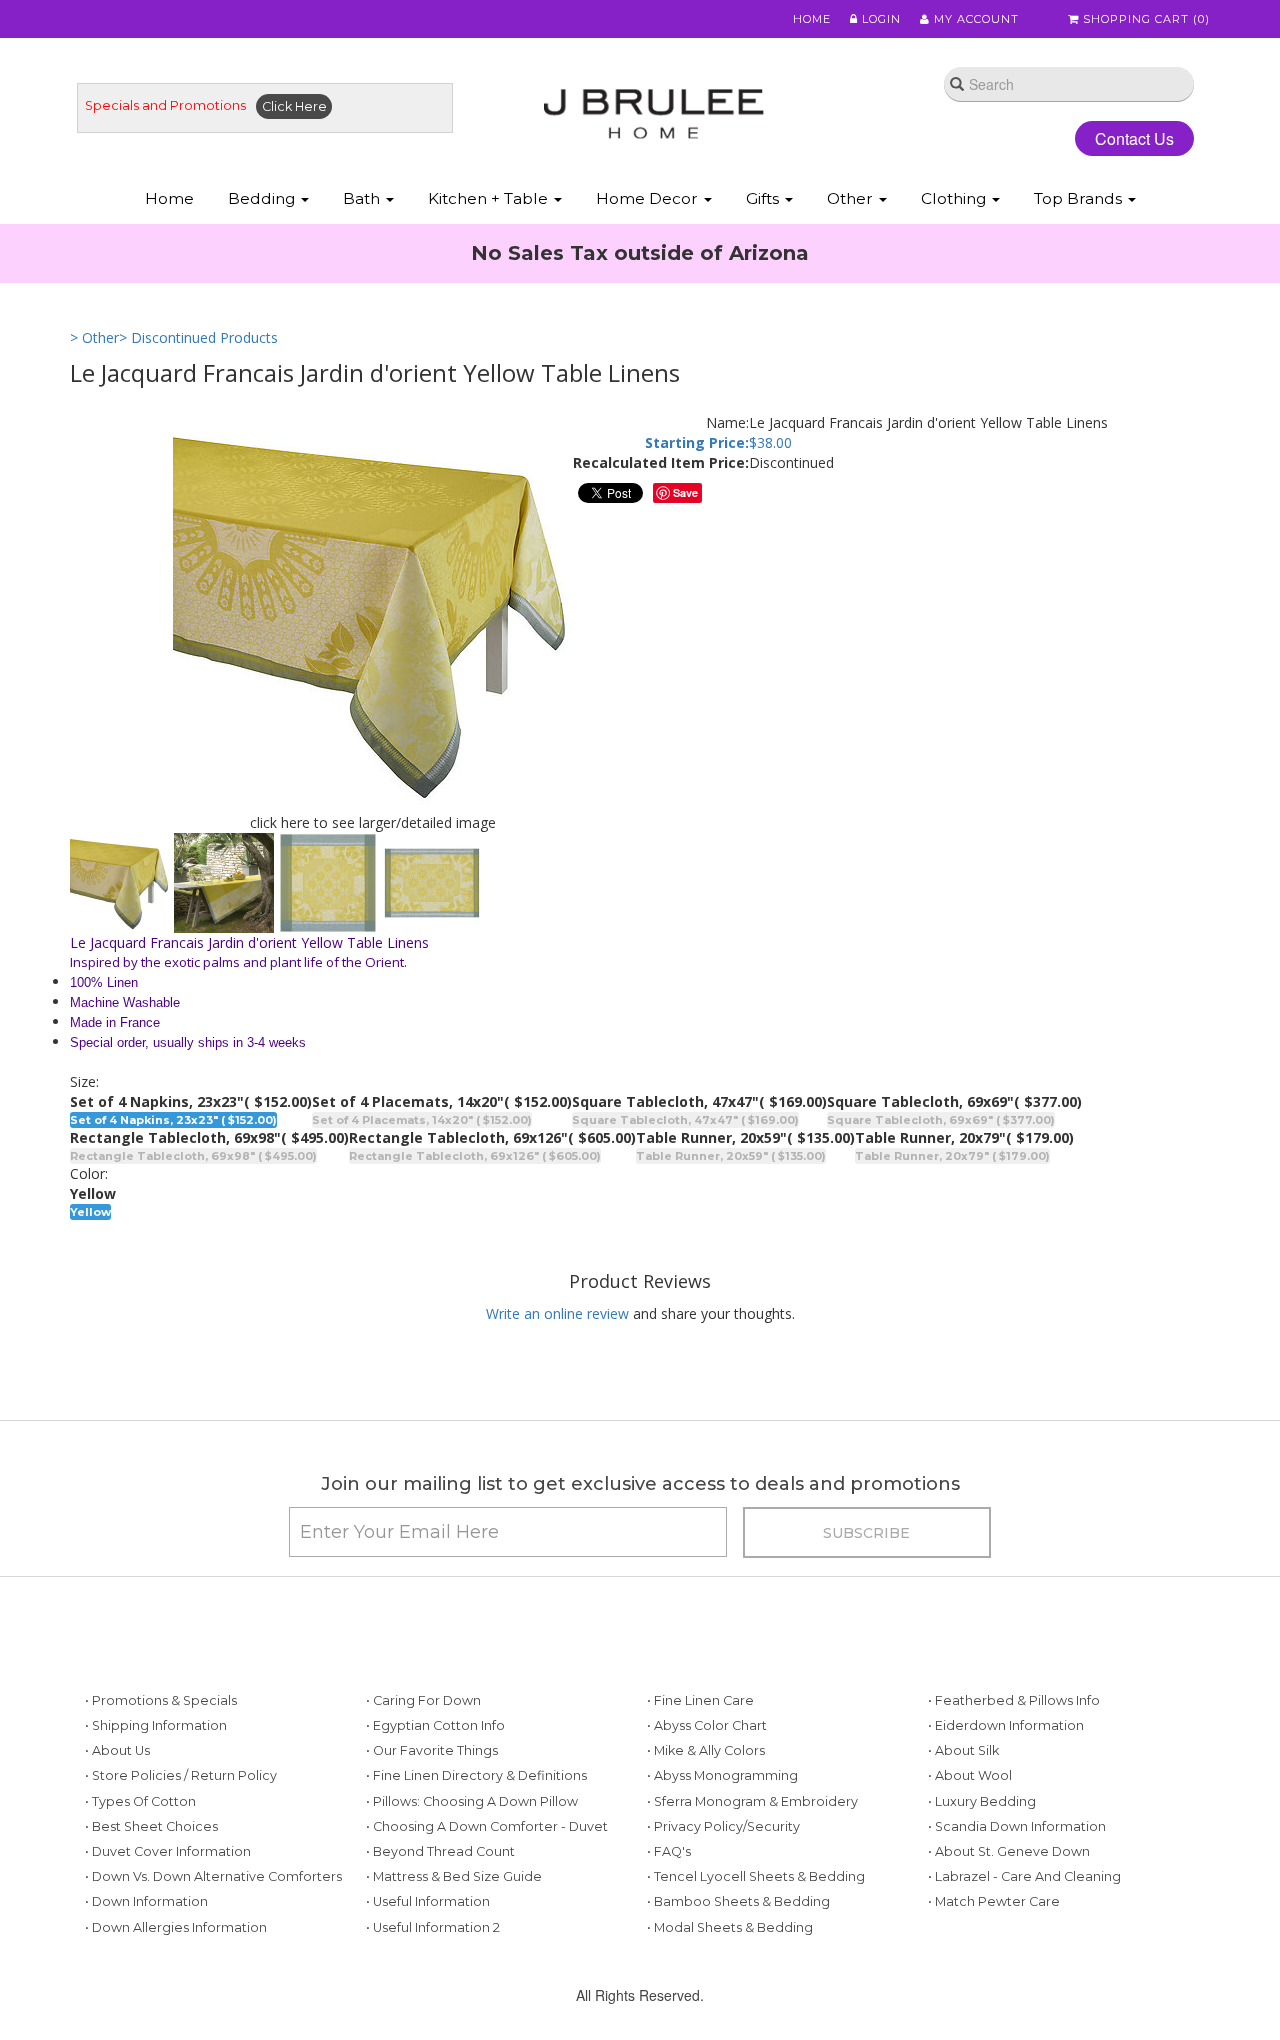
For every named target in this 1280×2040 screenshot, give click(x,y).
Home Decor (649, 198)
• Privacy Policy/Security (723, 1826)
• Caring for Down (423, 1700)
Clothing (955, 198)
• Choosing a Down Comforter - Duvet (487, 1826)
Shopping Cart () (1144, 19)
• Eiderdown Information (1006, 1725)
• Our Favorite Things (432, 1750)
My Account (974, 19)
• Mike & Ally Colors (706, 1750)
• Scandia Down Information (1017, 1826)
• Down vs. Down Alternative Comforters (213, 1876)
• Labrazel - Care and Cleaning (1024, 1876)
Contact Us (1134, 138)
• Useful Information (428, 1901)
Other (852, 198)
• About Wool (970, 1775)
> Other (94, 337)
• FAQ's (669, 1851)
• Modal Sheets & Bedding (730, 1927)
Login (879, 19)
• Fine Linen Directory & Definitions (476, 1775)
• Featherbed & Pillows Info (1014, 1700)
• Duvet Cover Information (168, 1851)
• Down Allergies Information (176, 1927)
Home (812, 19)
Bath (363, 198)
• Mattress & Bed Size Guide (454, 1876)
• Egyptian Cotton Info (435, 1725)
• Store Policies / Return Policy (181, 1775)
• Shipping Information (156, 1725)
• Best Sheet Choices (151, 1826)
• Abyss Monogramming (722, 1775)
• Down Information (146, 1901)
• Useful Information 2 (433, 1927)
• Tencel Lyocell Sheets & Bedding (756, 1876)
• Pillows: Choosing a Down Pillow (472, 1801)
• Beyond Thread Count (440, 1851)
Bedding (263, 198)
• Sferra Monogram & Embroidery (752, 1801)
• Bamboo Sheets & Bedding (738, 1901)
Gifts (764, 198)
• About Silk (963, 1750)
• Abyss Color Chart (707, 1725)
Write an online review (557, 1313)
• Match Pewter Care (994, 1901)
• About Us (117, 1750)
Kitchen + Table (490, 198)
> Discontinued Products (198, 337)
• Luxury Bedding (982, 1801)
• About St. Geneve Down (1009, 1851)
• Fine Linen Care (700, 1700)
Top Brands (1080, 198)
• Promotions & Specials (161, 1700)
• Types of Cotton (140, 1801)
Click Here (294, 106)
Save (685, 492)
